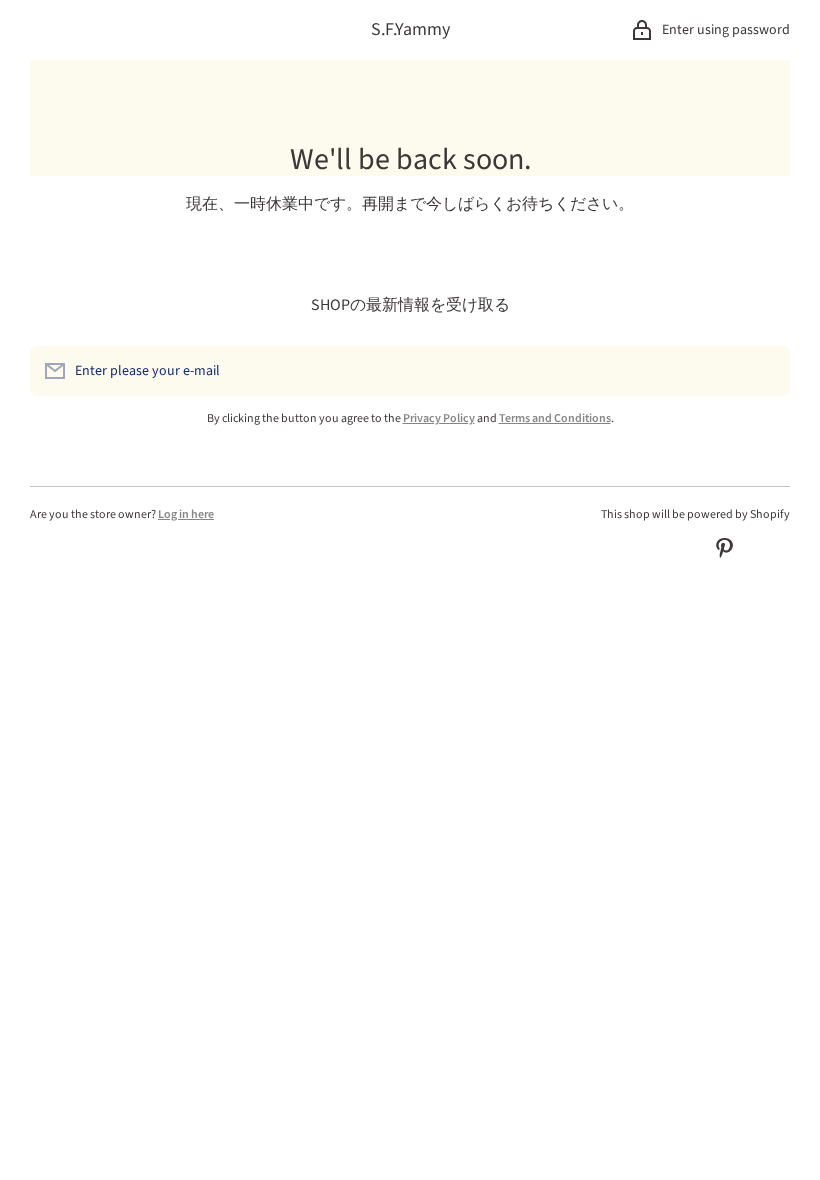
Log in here (186, 514)
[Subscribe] (765, 371)
